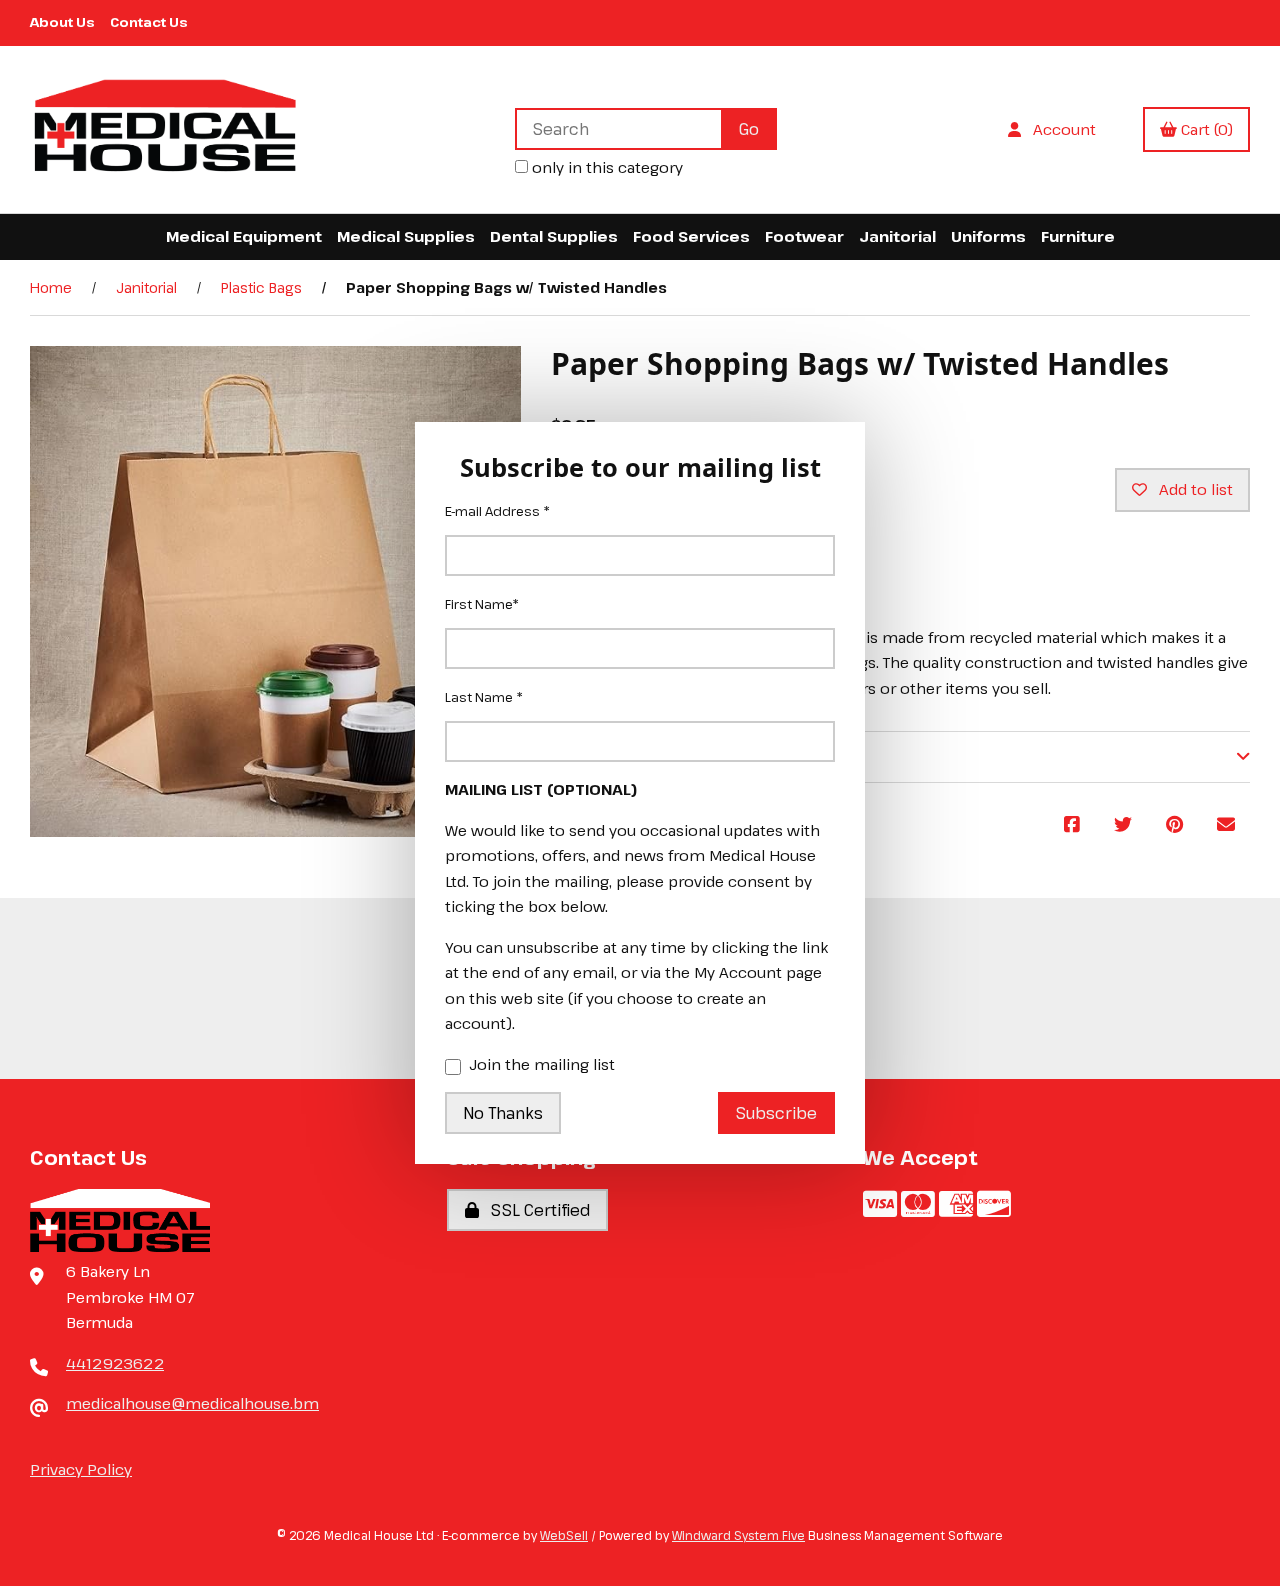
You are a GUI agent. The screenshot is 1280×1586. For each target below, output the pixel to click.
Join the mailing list (542, 1064)
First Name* (482, 604)
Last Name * (484, 697)
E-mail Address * (497, 511)
